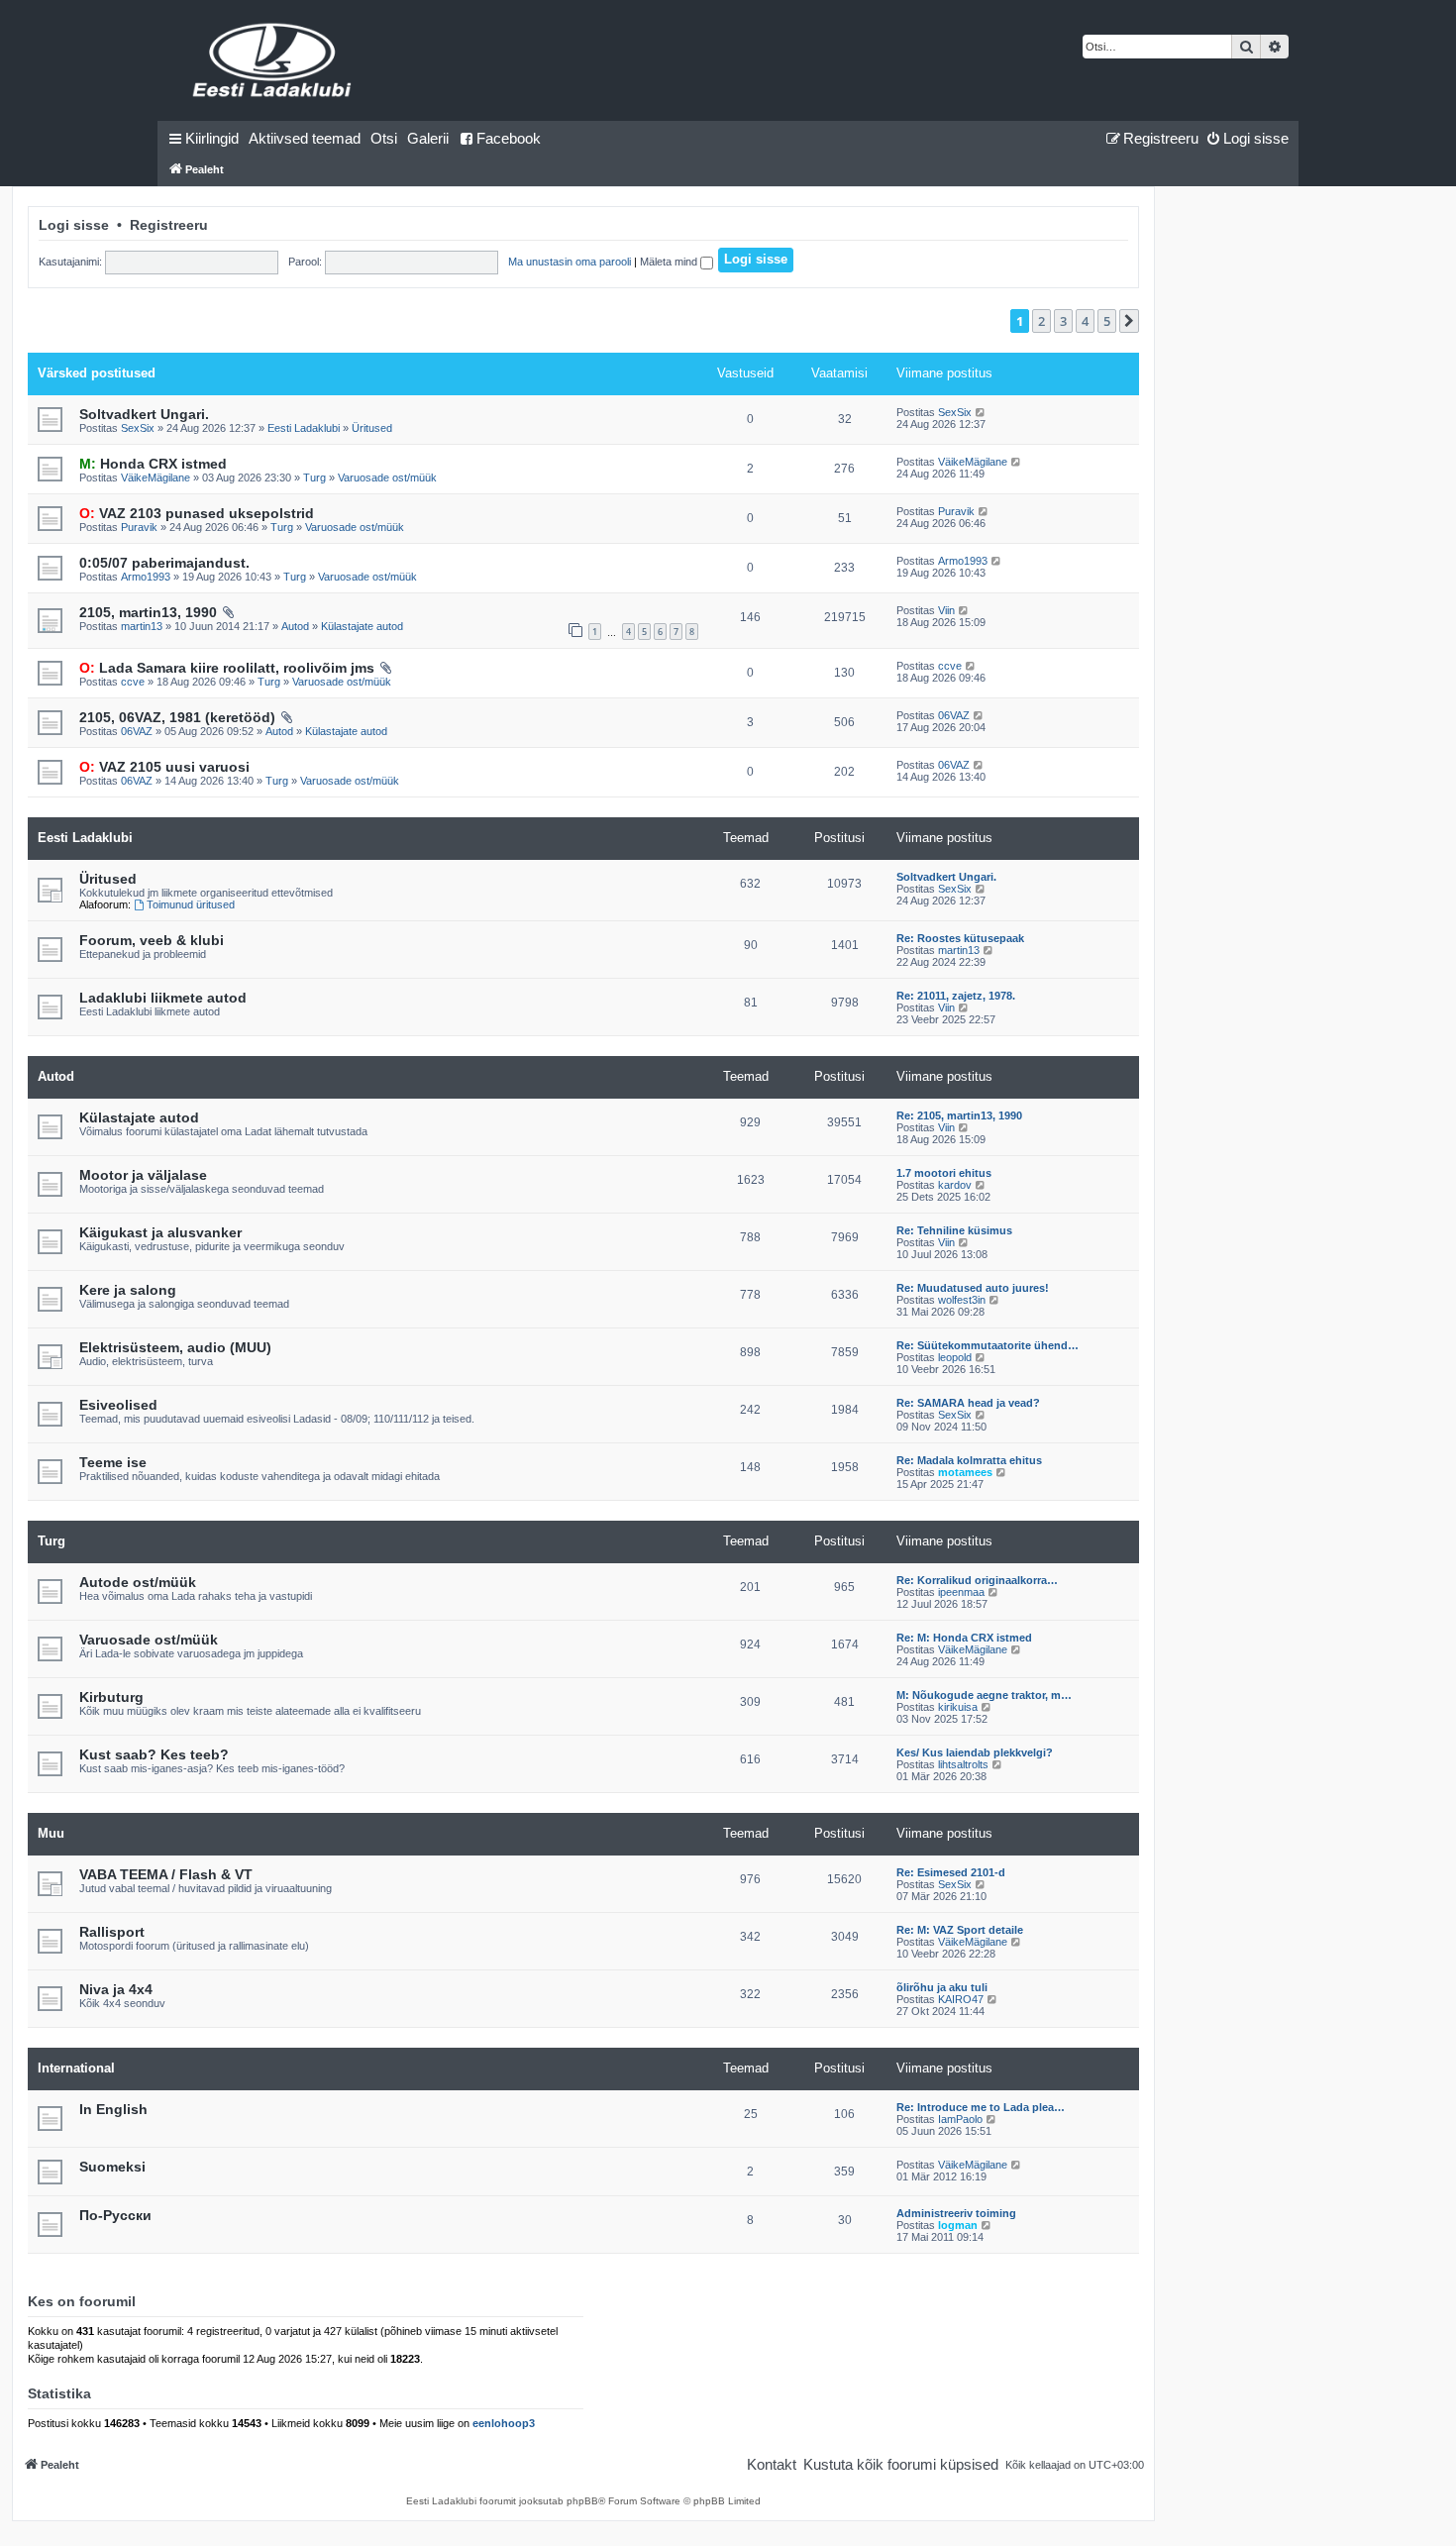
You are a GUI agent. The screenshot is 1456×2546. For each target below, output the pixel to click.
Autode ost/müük (138, 1582)
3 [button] (1063, 321)
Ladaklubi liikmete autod (163, 998)
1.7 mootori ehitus (944, 1173)
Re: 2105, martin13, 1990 (959, 1115)
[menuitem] (305, 139)
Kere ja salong (128, 1290)
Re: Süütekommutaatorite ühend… (988, 1345)
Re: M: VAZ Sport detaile (960, 1930)
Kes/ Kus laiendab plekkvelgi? (975, 1752)
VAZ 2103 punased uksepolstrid (197, 513)
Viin (946, 610)
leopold (955, 1357)
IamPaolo (960, 2119)
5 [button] (1107, 321)
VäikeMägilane (156, 477)
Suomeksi (112, 2167)
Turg (314, 477)
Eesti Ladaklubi (304, 428)
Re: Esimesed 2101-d (951, 1872)
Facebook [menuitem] (509, 138)
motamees (965, 1472)
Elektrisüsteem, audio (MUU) (175, 1347)
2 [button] (1041, 321)
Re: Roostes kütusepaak (960, 938)
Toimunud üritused (191, 904)
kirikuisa (958, 1707)
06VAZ (137, 731)
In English (113, 2109)
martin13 (142, 626)
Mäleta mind (670, 262)
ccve (133, 682)
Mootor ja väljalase (143, 1175)
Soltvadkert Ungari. (144, 414)
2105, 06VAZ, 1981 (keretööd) (177, 717)
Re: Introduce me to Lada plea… (981, 2107)
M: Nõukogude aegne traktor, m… (984, 1695)
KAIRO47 (961, 1999)
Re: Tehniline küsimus (954, 1230)
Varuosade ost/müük (387, 477)
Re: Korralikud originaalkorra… (977, 1580)
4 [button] (1085, 321)
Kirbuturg (111, 1697)
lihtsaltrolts (963, 1764)
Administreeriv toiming (956, 2213)
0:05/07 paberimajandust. (164, 563)
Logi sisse (74, 225)
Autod (295, 626)
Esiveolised (118, 1405)
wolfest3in (962, 1300)
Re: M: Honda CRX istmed (964, 1638)
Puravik (139, 527)
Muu (51, 1833)
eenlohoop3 (504, 2423)
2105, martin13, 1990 (148, 612)
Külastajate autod (362, 626)
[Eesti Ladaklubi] (273, 60)
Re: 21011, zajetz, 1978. (956, 996)
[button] (1129, 321)
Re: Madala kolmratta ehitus (969, 1460)
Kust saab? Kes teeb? (154, 1754)
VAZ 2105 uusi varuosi (164, 767)
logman (958, 2225)
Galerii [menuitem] (428, 138)
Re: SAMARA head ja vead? (968, 1403)
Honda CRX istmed (153, 464)
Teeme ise (113, 1462)
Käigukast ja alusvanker (160, 1232)
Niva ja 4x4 (116, 1989)
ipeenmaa (961, 1592)
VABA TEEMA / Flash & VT (166, 1874)
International (76, 2068)
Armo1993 (146, 577)
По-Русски (115, 2215)
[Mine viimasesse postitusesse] (981, 412)
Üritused (372, 428)
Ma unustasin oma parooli (570, 262)
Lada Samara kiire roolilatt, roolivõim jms (227, 668)
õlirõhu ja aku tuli (942, 1987)
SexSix (138, 428)
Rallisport (112, 1932)
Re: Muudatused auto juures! (973, 1288)
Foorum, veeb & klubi (152, 940)
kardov (955, 1185)
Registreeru (169, 225)
